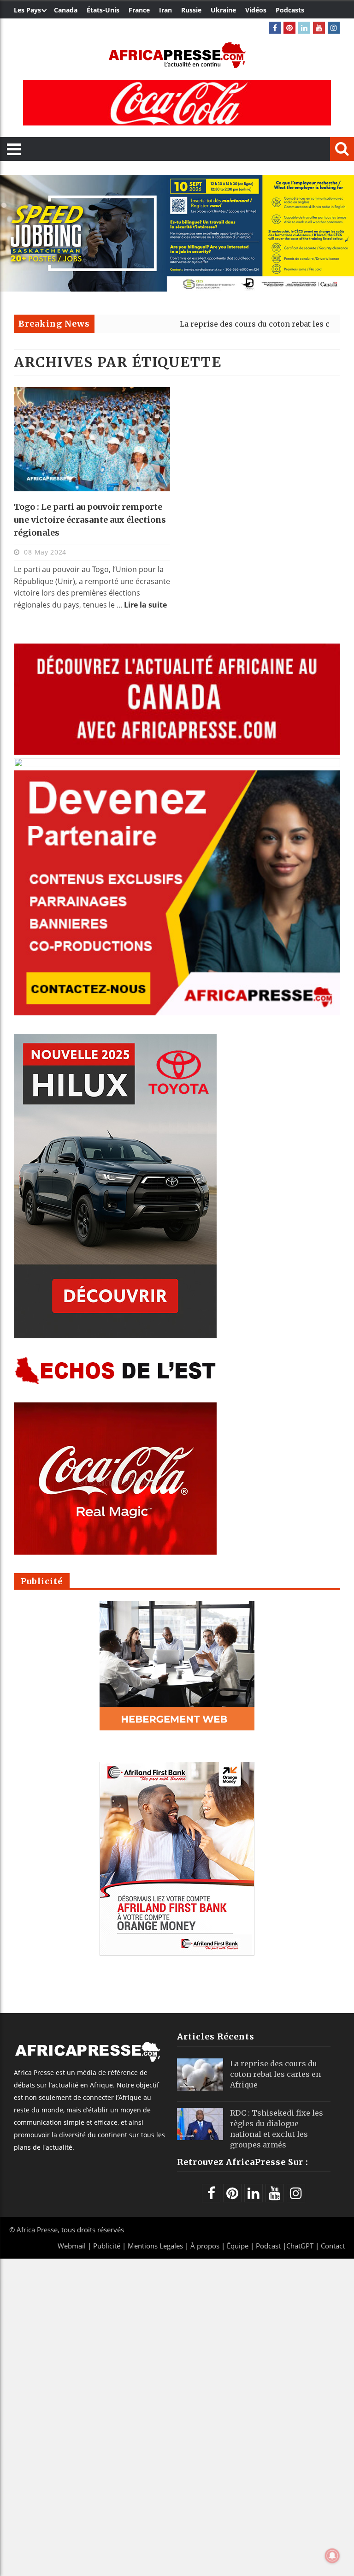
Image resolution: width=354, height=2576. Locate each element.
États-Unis (103, 10)
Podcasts (290, 10)
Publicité (108, 2246)
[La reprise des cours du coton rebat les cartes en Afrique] (200, 2075)
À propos (205, 2246)
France (139, 10)
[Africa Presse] (177, 55)
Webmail (72, 2246)
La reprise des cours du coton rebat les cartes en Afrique (225, 324)
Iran (165, 10)
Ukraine (223, 10)
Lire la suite (145, 605)
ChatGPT (300, 2246)
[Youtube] (319, 28)
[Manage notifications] (332, 2556)
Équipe (239, 2246)
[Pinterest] (289, 28)
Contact (333, 2246)
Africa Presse (37, 2230)
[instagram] (334, 28)
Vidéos (256, 10)
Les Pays (27, 10)
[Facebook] (275, 28)
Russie (191, 10)
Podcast (268, 2246)
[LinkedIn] (304, 28)
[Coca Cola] (177, 103)
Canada (66, 10)
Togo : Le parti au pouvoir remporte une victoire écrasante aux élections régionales (90, 520)
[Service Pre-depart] (177, 289)
